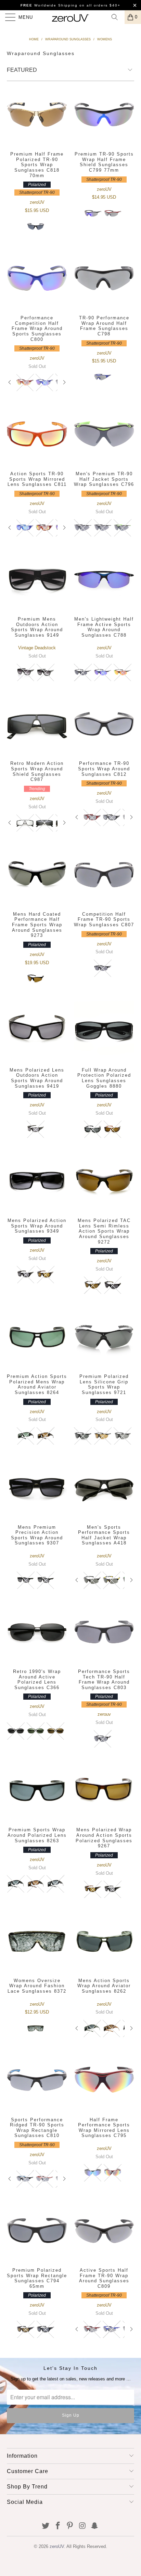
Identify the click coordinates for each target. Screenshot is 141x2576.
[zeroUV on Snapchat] (95, 2526)
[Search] (117, 17)
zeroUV (57, 2546)
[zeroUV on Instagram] (82, 2526)
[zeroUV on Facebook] (58, 2526)
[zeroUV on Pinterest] (70, 2526)
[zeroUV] (70, 17)
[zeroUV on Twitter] (46, 2526)
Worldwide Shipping (49, 5)
